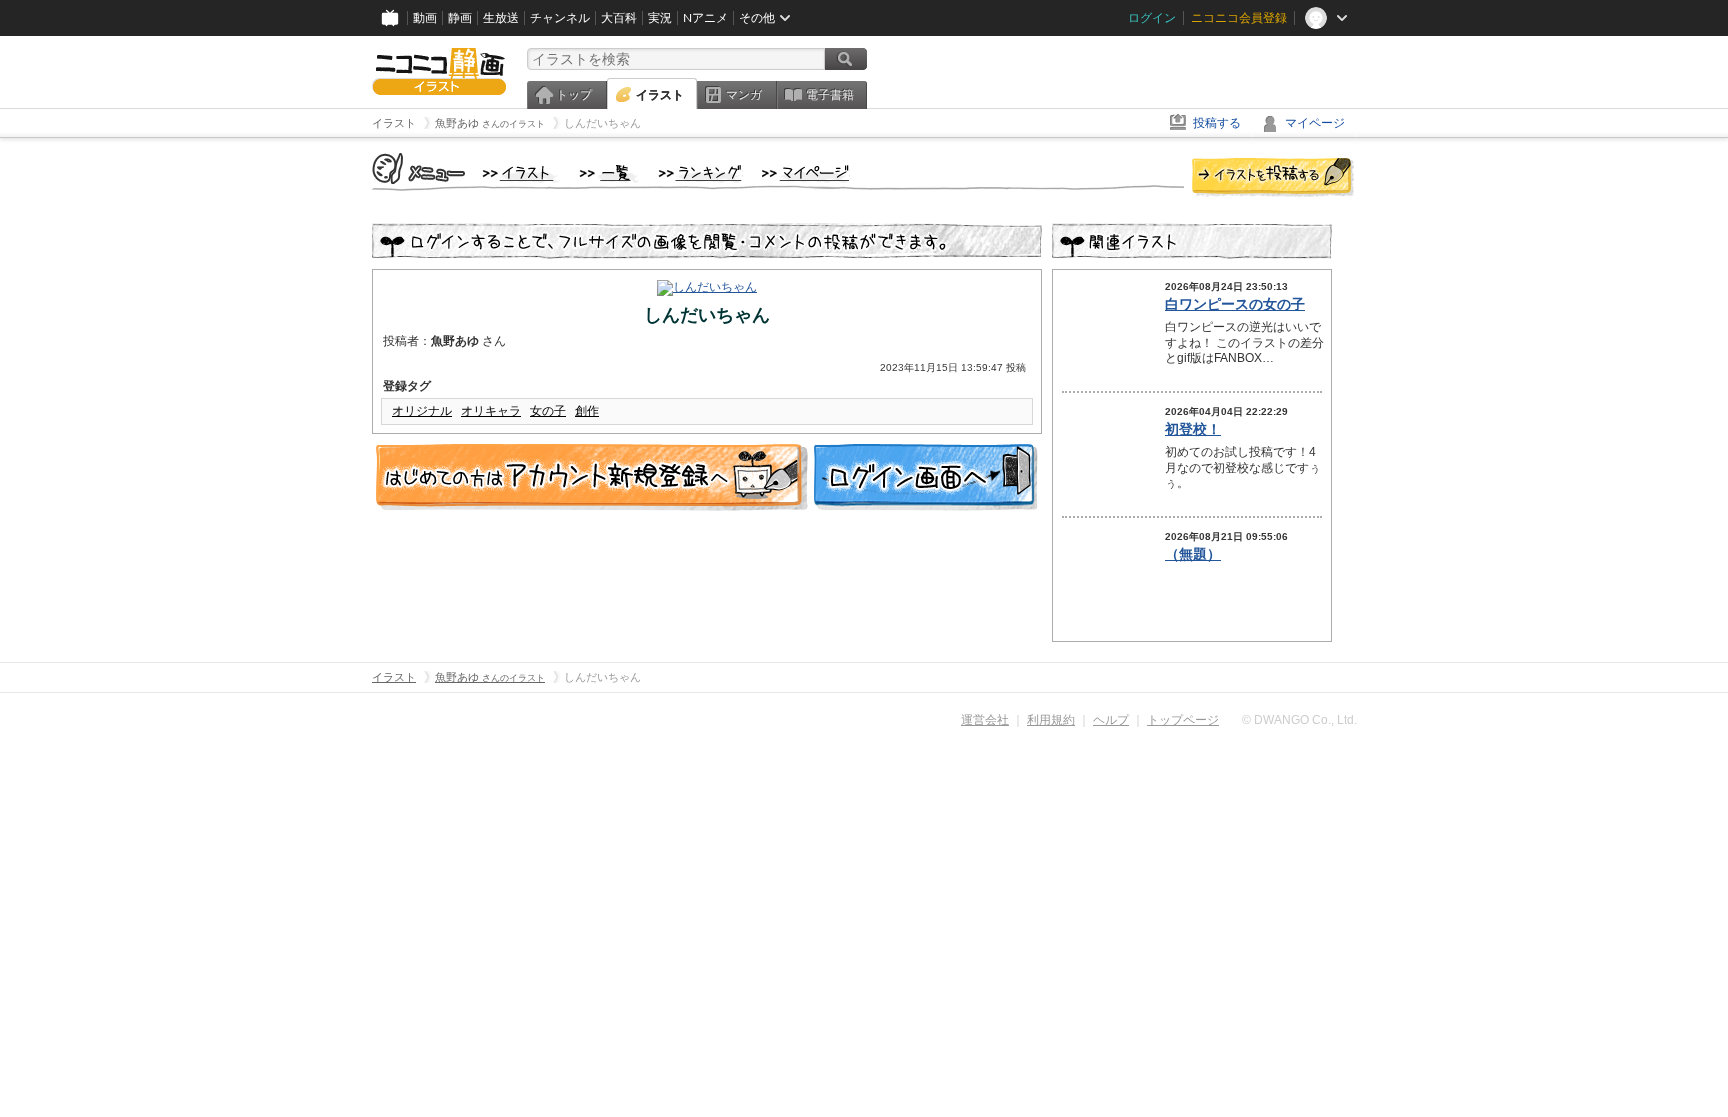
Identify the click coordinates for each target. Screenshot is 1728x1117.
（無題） (1193, 554)
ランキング (700, 174)
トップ (574, 95)
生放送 (501, 18)
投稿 (1273, 178)
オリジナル (422, 411)
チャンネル (560, 18)
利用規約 (1051, 720)
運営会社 (985, 720)
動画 (425, 18)
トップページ (1183, 720)
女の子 (548, 411)
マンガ (744, 95)
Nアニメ (705, 18)
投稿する (1217, 123)
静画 (460, 18)
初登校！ (1193, 429)
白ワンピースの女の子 (1235, 304)
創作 (587, 411)
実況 (660, 18)
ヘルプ (1111, 720)
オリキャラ (491, 411)
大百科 (619, 18)
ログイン (1152, 18)
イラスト (660, 95)
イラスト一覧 (609, 174)
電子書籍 (830, 95)
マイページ (1315, 123)
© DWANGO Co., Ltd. (1299, 720)
